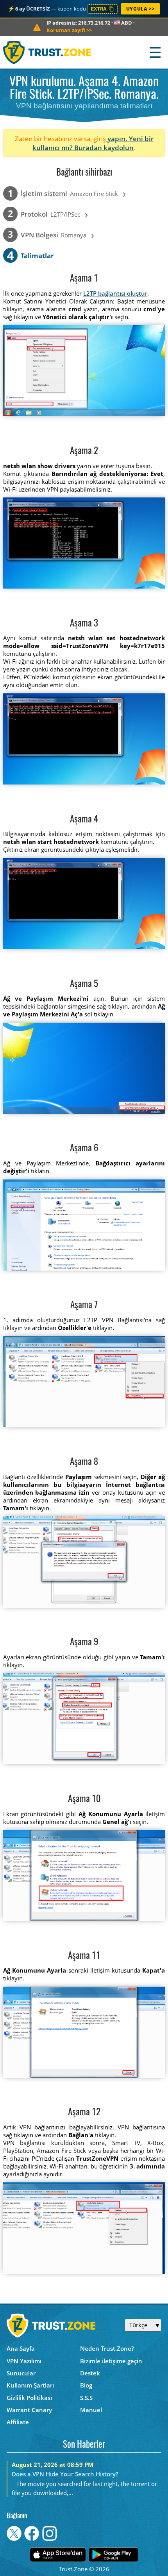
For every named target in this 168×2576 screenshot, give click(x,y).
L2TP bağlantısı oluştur (115, 293)
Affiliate (18, 2422)
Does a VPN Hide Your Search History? (65, 2474)
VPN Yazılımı (24, 2361)
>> (69, 30)
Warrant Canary (29, 2410)
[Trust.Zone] (47, 52)
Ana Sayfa (21, 2348)
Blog (86, 2385)
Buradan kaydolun (104, 148)
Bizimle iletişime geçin (111, 2361)
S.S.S (86, 2398)
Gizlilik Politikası (29, 2398)
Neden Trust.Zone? (107, 2348)
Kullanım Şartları (30, 2385)
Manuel (91, 2410)
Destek (90, 2373)
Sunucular (21, 2373)
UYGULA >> (140, 9)
